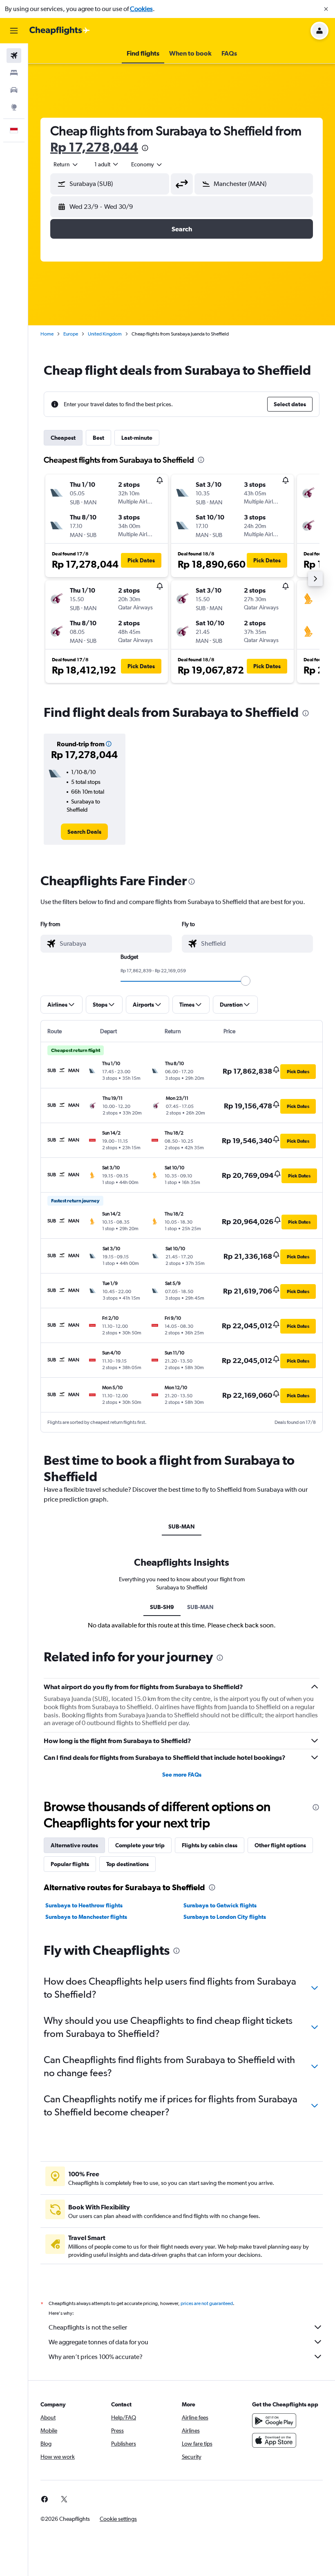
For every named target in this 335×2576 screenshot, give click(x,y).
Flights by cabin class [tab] (210, 1845)
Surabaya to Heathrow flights (84, 1905)
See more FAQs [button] (182, 1775)
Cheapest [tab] (63, 438)
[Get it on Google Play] (274, 2421)
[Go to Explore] (14, 107)
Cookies (141, 9)
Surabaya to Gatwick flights (220, 1905)
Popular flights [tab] (70, 1864)
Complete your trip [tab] (140, 1845)
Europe (71, 334)
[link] (84, 832)
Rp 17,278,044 (94, 147)
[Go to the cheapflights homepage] (60, 31)
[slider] (246, 981)
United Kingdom (105, 334)
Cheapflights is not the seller (88, 2327)
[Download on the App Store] (274, 2440)
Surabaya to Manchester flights (86, 1917)
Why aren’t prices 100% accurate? (96, 2357)
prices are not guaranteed (207, 2303)
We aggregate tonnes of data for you (98, 2342)
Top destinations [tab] (127, 1864)
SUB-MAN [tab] (182, 1526)
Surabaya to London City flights (225, 1917)
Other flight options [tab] (280, 1845)
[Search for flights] (14, 56)
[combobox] (147, 164)
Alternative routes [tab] (74, 1845)
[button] (326, 9)
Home (47, 334)
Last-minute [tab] (137, 438)
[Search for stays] (14, 73)
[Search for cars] (14, 90)
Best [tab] (98, 438)
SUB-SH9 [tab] (162, 1607)
